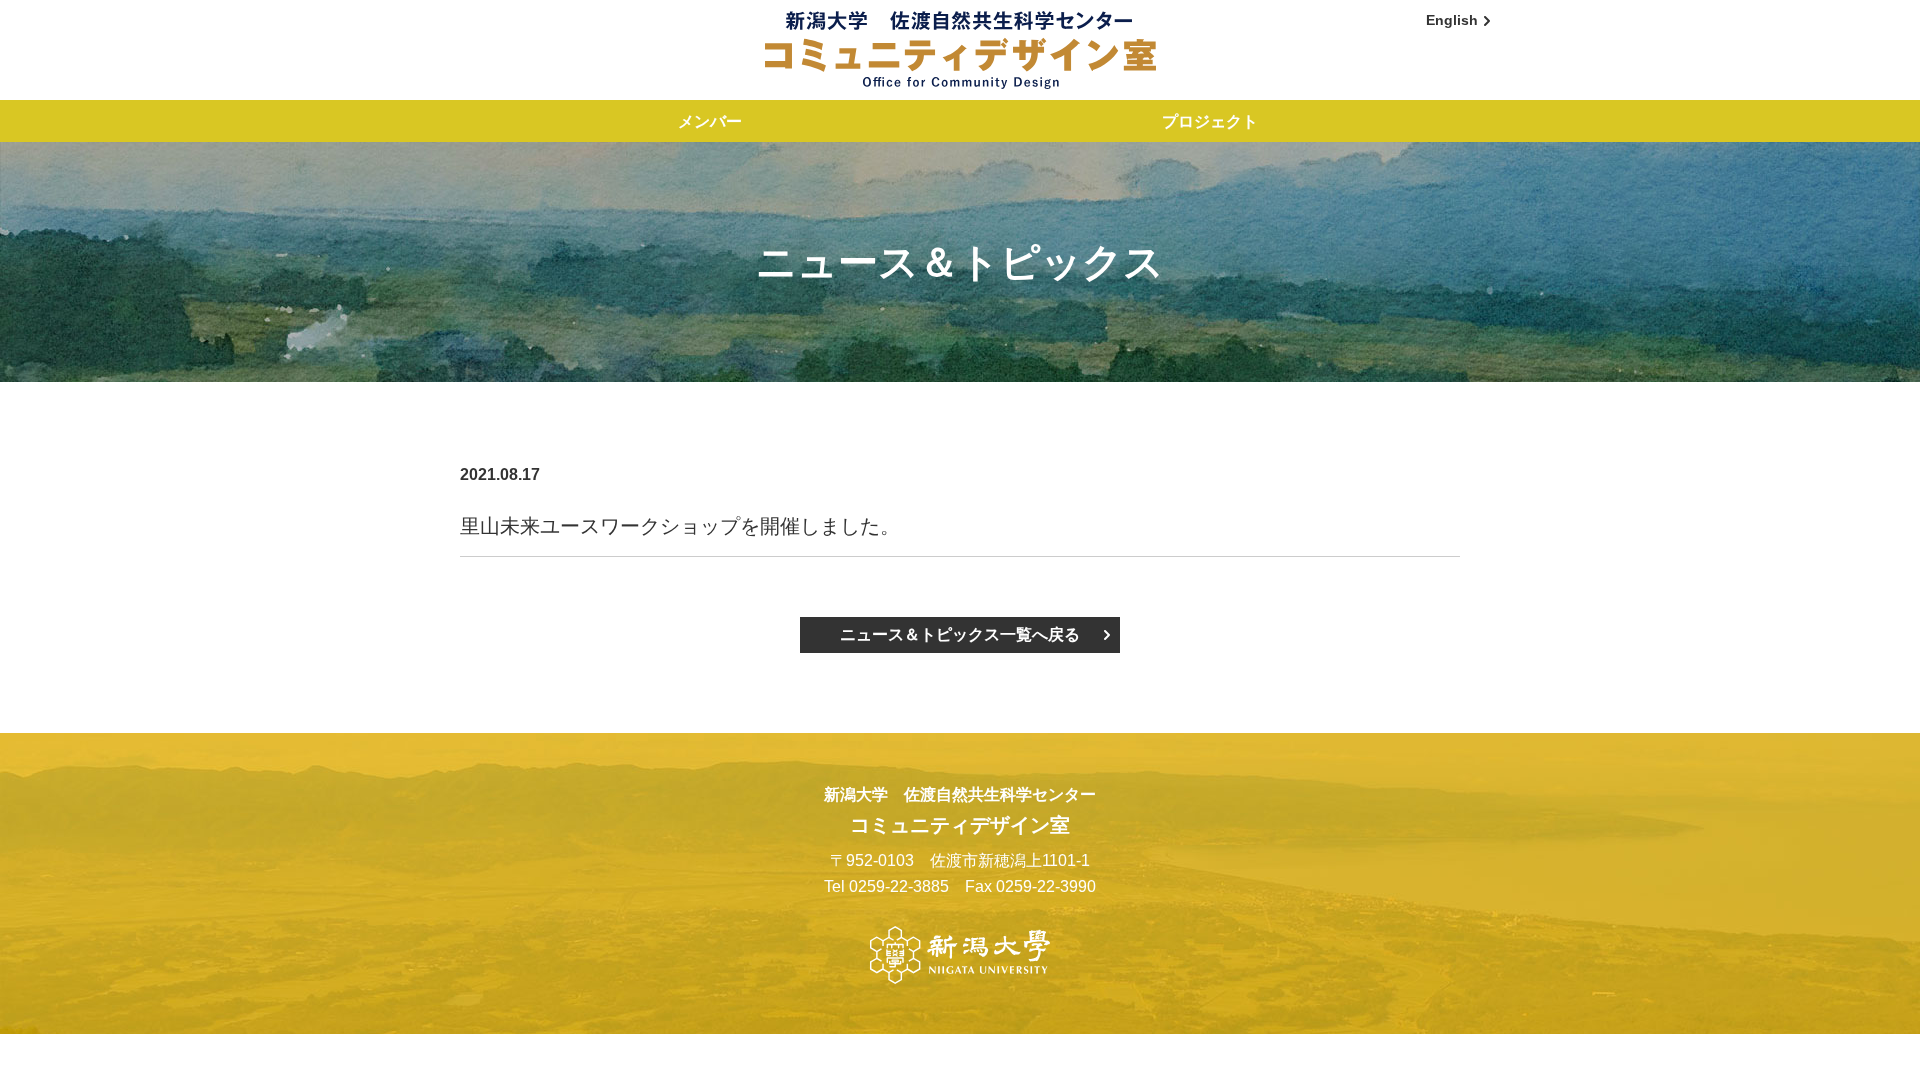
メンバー (710, 121)
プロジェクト (1210, 121)
